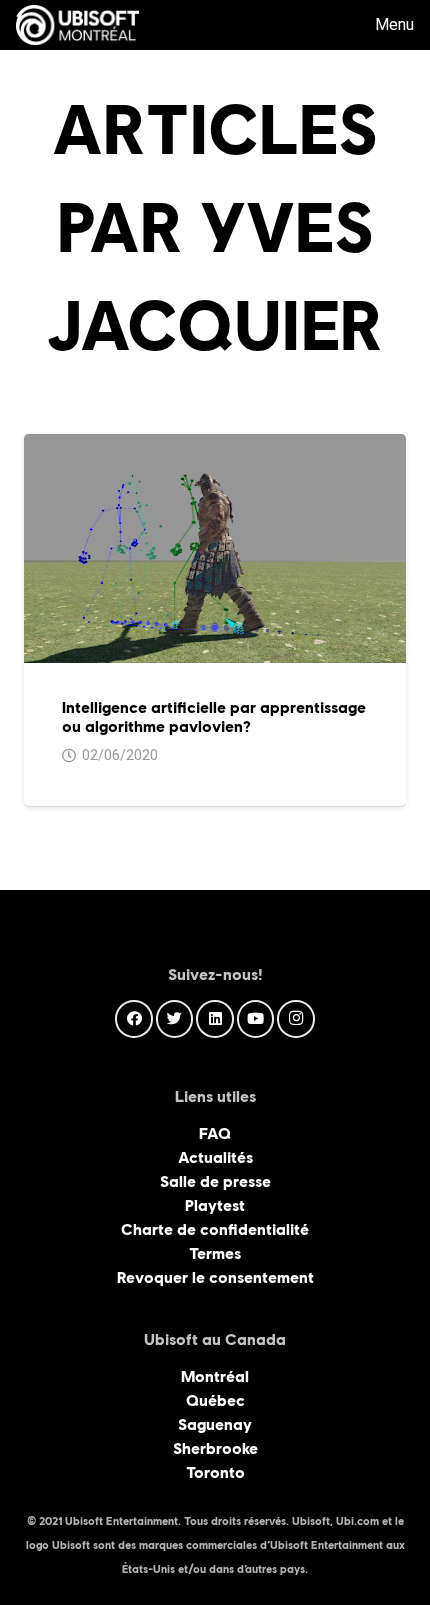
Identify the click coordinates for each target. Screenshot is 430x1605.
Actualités (215, 1157)
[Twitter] (175, 1019)
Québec (215, 1400)
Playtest (215, 1205)
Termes (215, 1253)
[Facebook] (134, 1019)
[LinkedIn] (215, 1019)
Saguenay (215, 1424)
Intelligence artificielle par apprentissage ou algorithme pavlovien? (214, 717)
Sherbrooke (215, 1448)
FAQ (215, 1133)
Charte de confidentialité (215, 1229)
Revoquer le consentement (215, 1277)
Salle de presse (215, 1181)
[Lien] (77, 25)
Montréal (215, 1376)
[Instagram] (296, 1019)
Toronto (215, 1472)
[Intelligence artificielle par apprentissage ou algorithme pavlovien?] (215, 445)
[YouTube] (256, 1019)
